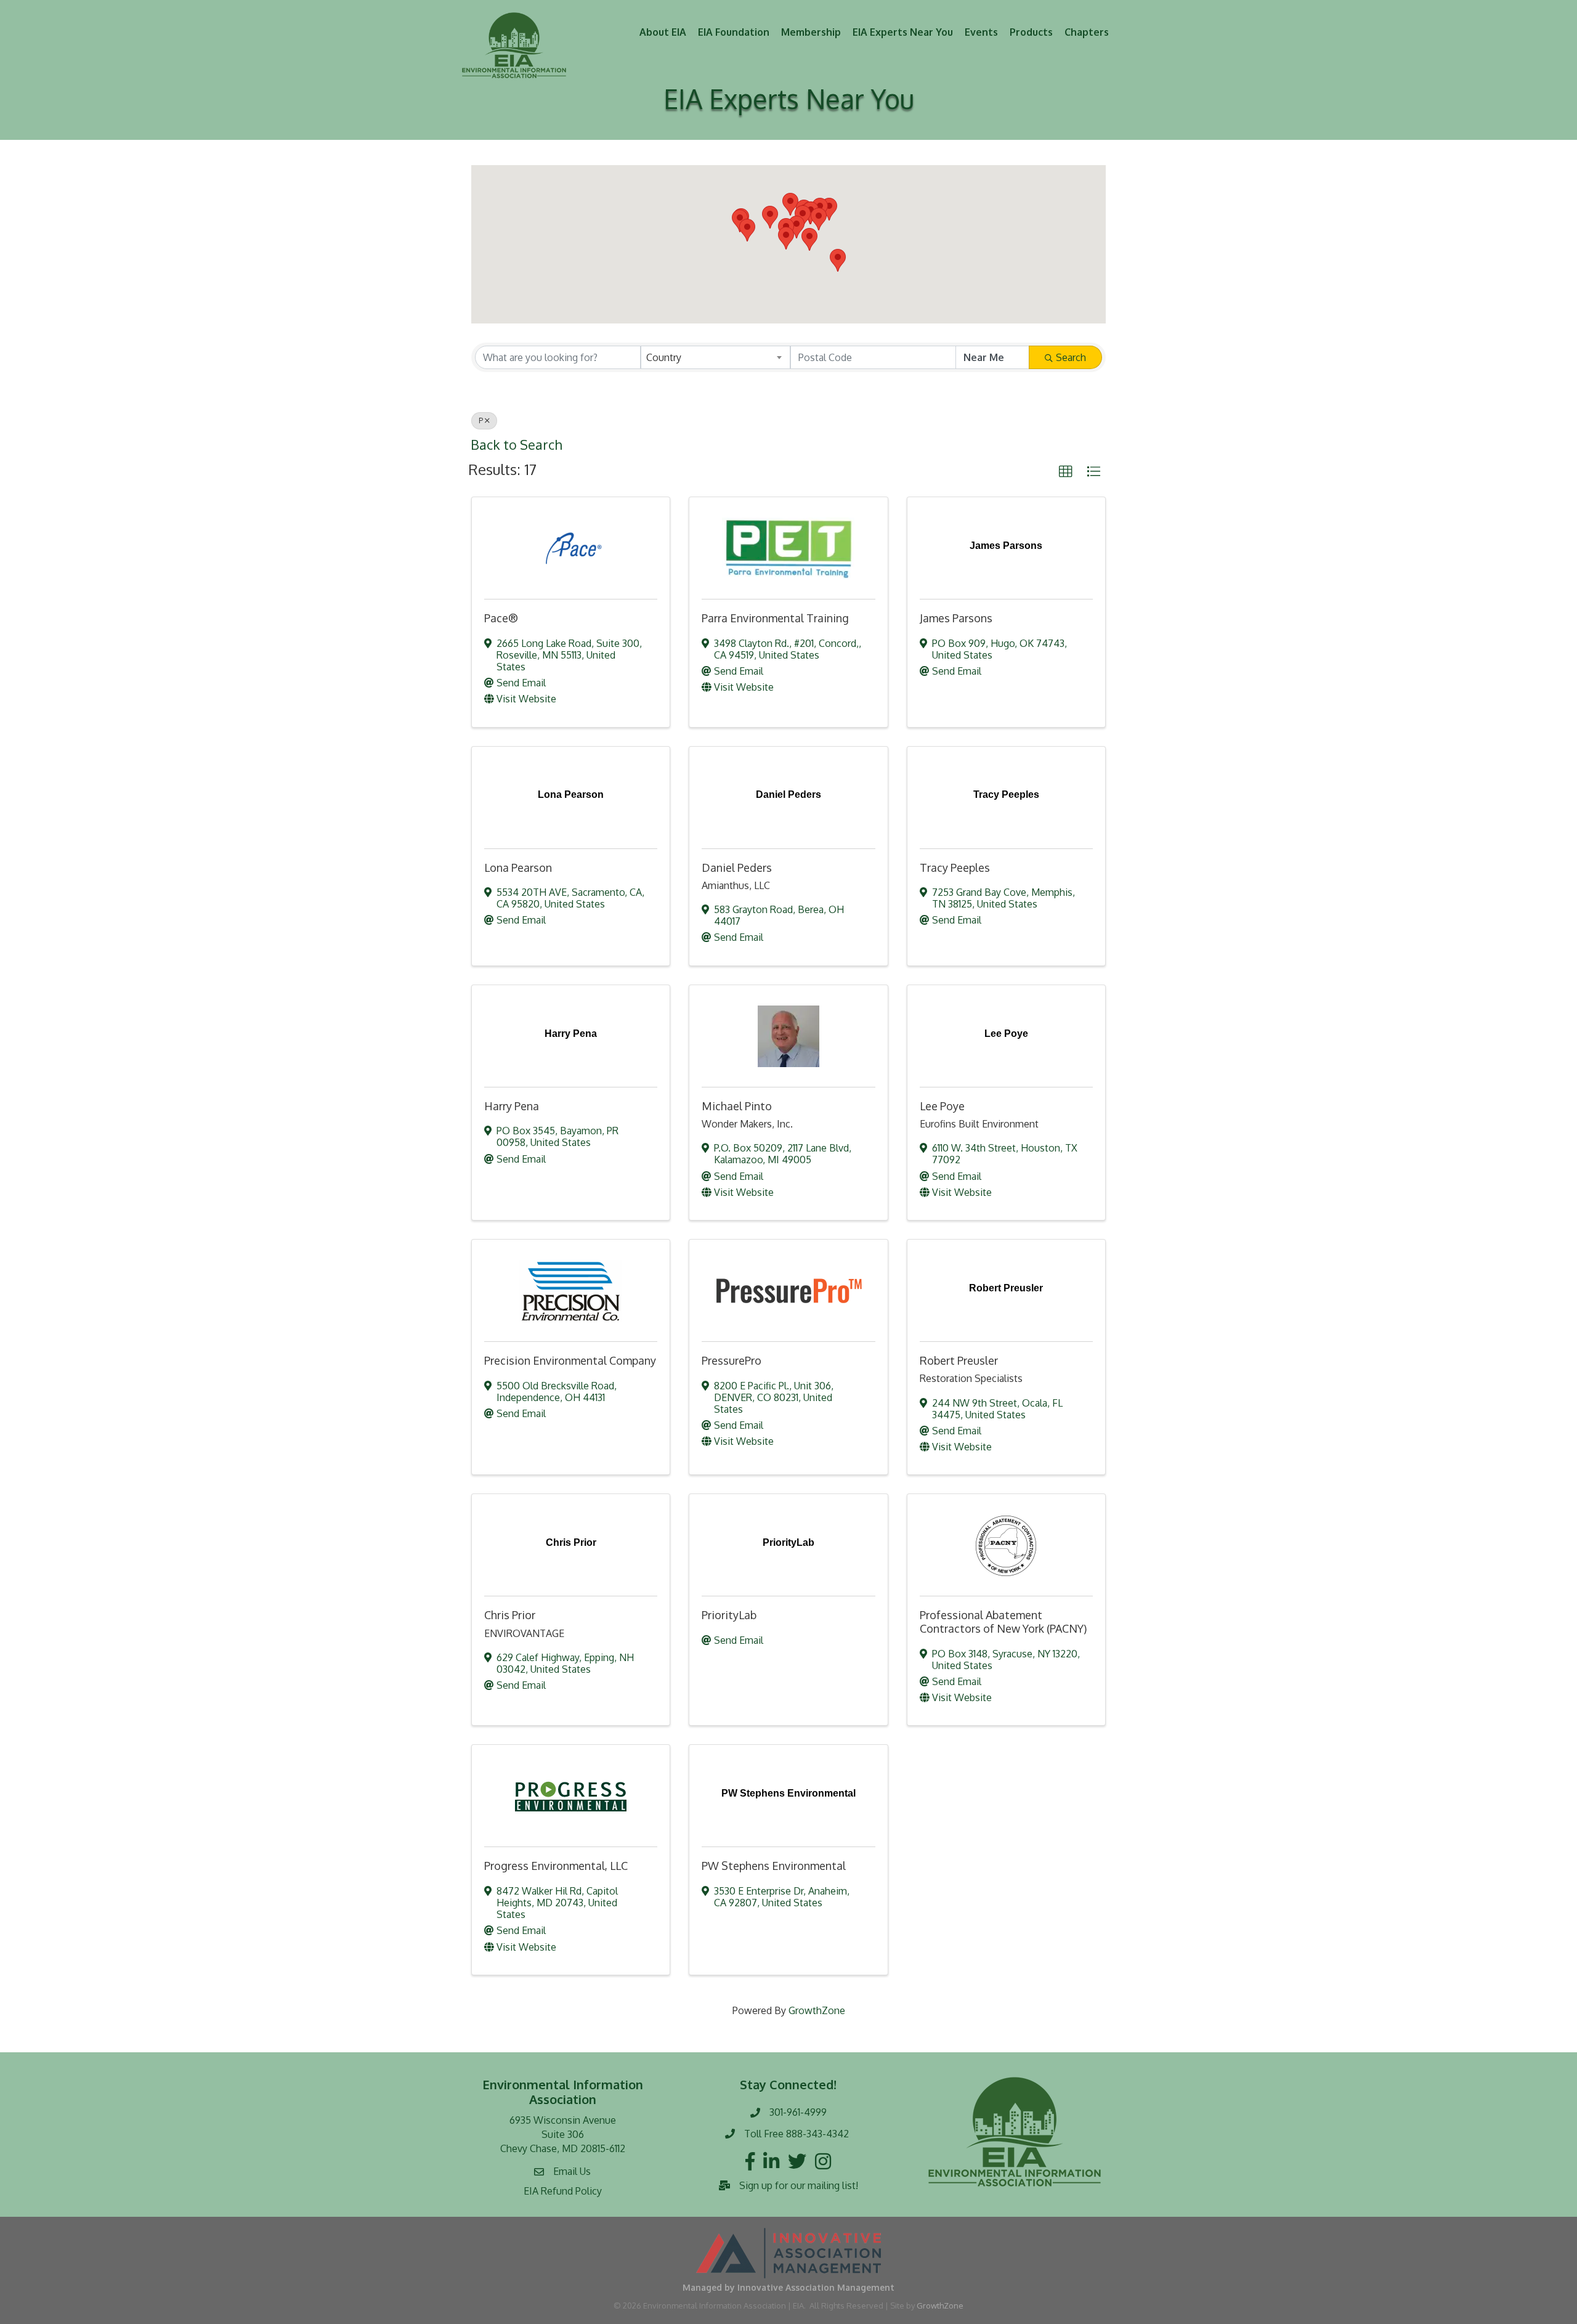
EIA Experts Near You (903, 32)
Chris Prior (510, 1615)
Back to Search (516, 445)
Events (981, 32)
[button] (790, 204)
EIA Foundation (734, 32)
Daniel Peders (737, 867)
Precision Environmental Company (570, 1360)
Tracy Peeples (955, 867)
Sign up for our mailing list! (799, 2185)
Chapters (1087, 32)
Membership (811, 32)
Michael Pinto (737, 1106)
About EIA (663, 32)
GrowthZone (817, 2010)
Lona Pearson (518, 867)
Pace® (501, 618)
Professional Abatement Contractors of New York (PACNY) (1003, 1622)
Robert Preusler (959, 1360)
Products (1031, 32)
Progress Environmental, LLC (556, 1866)
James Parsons (956, 618)
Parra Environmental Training (775, 618)
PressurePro (732, 1360)
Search (1071, 357)
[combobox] (716, 357)
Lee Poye (942, 1106)
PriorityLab (729, 1615)
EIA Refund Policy (563, 2191)
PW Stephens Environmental (774, 1866)
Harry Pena (512, 1106)
